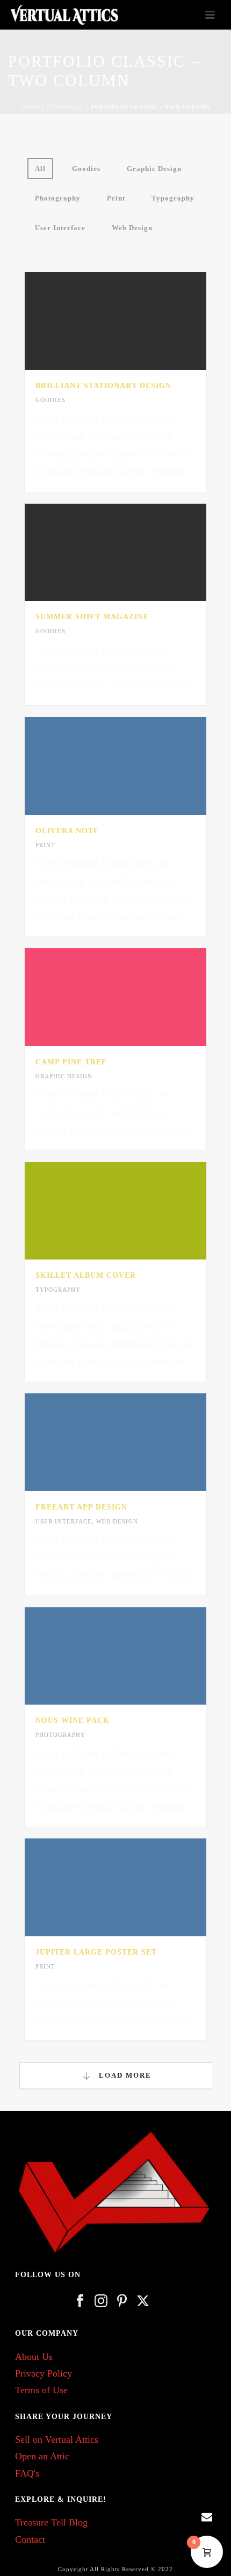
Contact (30, 2539)
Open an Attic (42, 2456)
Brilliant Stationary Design (103, 386)
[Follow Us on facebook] (80, 2302)
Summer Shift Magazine (92, 617)
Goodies (86, 169)
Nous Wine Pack (73, 1720)
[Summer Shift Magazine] (138, 552)
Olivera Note (67, 831)
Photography (58, 198)
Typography (173, 198)
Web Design (132, 228)
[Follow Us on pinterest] (122, 2302)
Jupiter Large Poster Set (96, 1952)
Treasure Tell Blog (51, 2522)
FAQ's (27, 2473)
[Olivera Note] (138, 766)
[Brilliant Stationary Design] (138, 321)
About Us (34, 2357)
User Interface (60, 228)
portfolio (66, 107)
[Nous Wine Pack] (138, 1656)
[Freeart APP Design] (138, 1442)
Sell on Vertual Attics (57, 2439)
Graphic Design (154, 169)
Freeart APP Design (81, 1507)
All (40, 169)
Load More (124, 2075)
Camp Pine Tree (71, 1062)
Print (116, 198)
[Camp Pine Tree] (138, 997)
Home (31, 107)
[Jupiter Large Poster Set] (138, 1887)
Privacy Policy (44, 2373)
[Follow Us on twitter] (143, 2302)
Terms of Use (41, 2390)
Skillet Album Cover (86, 1275)
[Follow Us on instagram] (101, 2302)
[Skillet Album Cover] (138, 1211)
